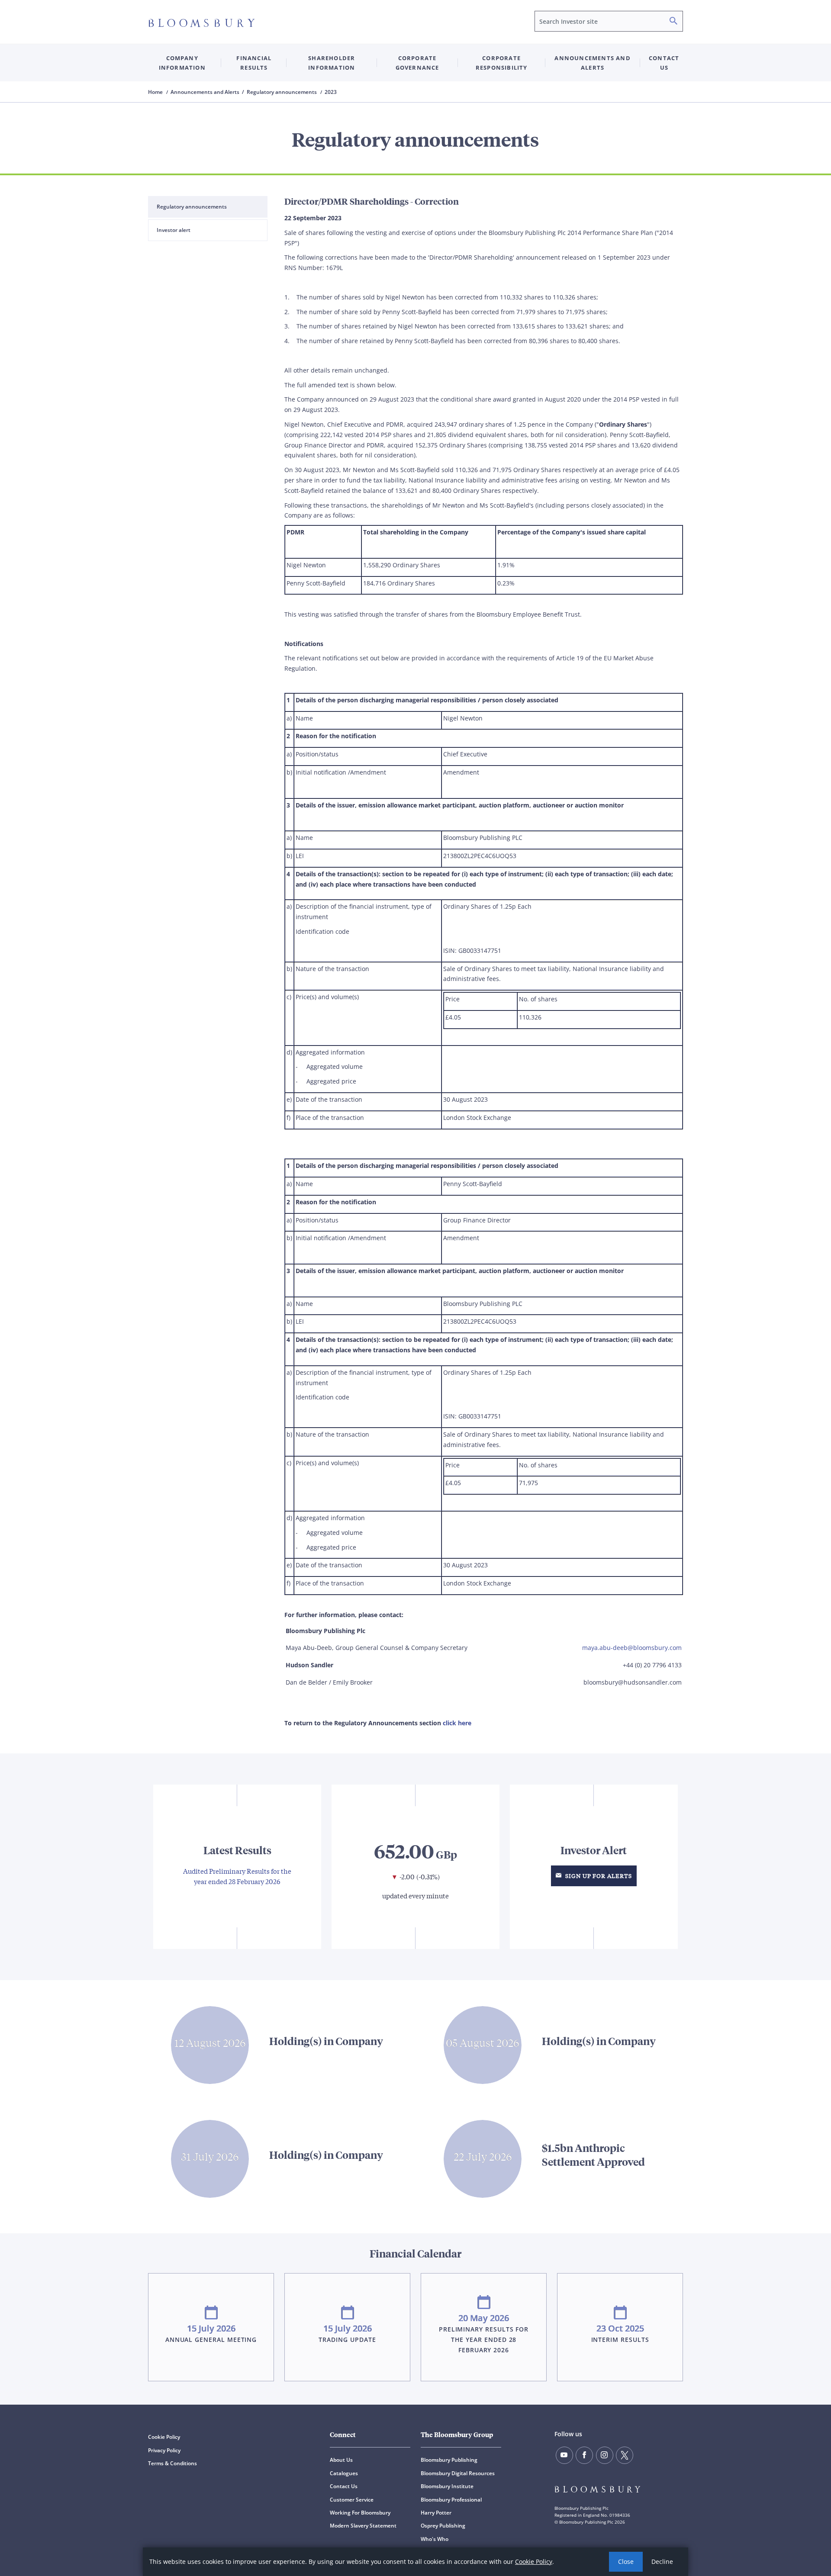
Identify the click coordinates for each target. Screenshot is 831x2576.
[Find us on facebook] (584, 2455)
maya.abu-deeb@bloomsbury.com (632, 1648)
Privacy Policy (164, 2450)
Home (156, 92)
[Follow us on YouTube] (564, 2455)
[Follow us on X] (625, 2455)
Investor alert (174, 230)
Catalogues (344, 2473)
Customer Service (352, 2500)
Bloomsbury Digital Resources (458, 2473)
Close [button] (626, 2562)
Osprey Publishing (443, 2526)
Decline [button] (662, 2562)
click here (457, 1723)
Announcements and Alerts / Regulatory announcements (244, 92)
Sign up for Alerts (598, 1876)
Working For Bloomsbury (360, 2513)
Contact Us (344, 2486)
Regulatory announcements (192, 207)
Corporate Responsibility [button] (502, 63)
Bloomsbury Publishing (449, 2460)
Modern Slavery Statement (363, 2526)
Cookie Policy (534, 2562)
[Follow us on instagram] (605, 2455)
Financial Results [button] (254, 63)
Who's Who (435, 2539)
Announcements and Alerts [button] (592, 63)
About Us (341, 2460)
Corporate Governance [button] (417, 63)
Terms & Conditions (172, 2463)
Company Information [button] (182, 63)
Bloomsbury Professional (451, 2500)
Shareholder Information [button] (332, 63)
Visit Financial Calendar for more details (415, 2312)
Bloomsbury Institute (447, 2486)
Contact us (664, 63)
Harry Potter (436, 2513)
